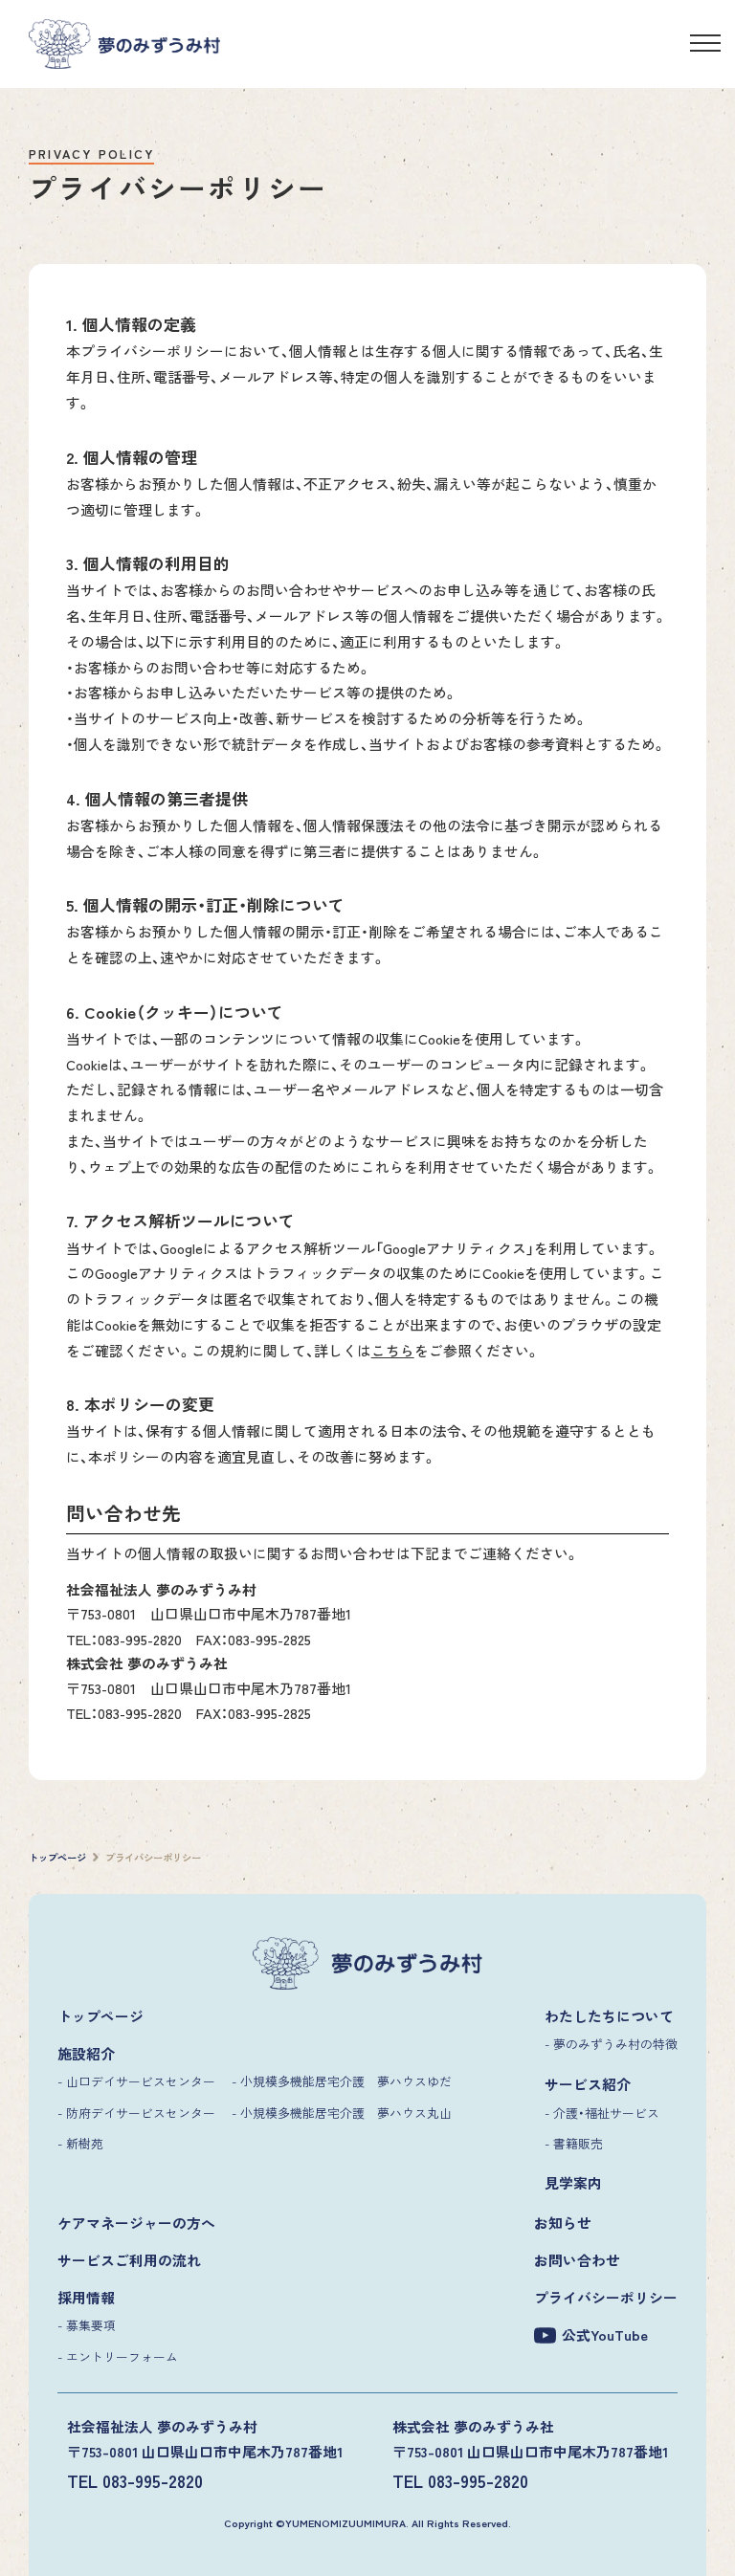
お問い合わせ (577, 2260)
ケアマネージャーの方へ (136, 2223)
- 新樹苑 (80, 2143)
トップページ (100, 2016)
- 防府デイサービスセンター (136, 2113)
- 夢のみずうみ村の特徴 (611, 2044)
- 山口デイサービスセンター (136, 2081)
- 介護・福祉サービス (602, 2113)
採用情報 (86, 2297)
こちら (393, 1350)
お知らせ (563, 2223)
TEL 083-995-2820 (135, 2480)
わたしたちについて (609, 2016)
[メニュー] (705, 46)
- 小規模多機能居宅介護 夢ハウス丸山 (342, 2113)
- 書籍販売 (574, 2143)
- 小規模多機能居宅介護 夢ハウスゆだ (342, 2081)
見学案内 (573, 2182)
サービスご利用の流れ (129, 2260)
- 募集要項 (87, 2325)
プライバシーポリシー (606, 2297)
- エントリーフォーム (118, 2356)
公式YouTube (605, 2334)
